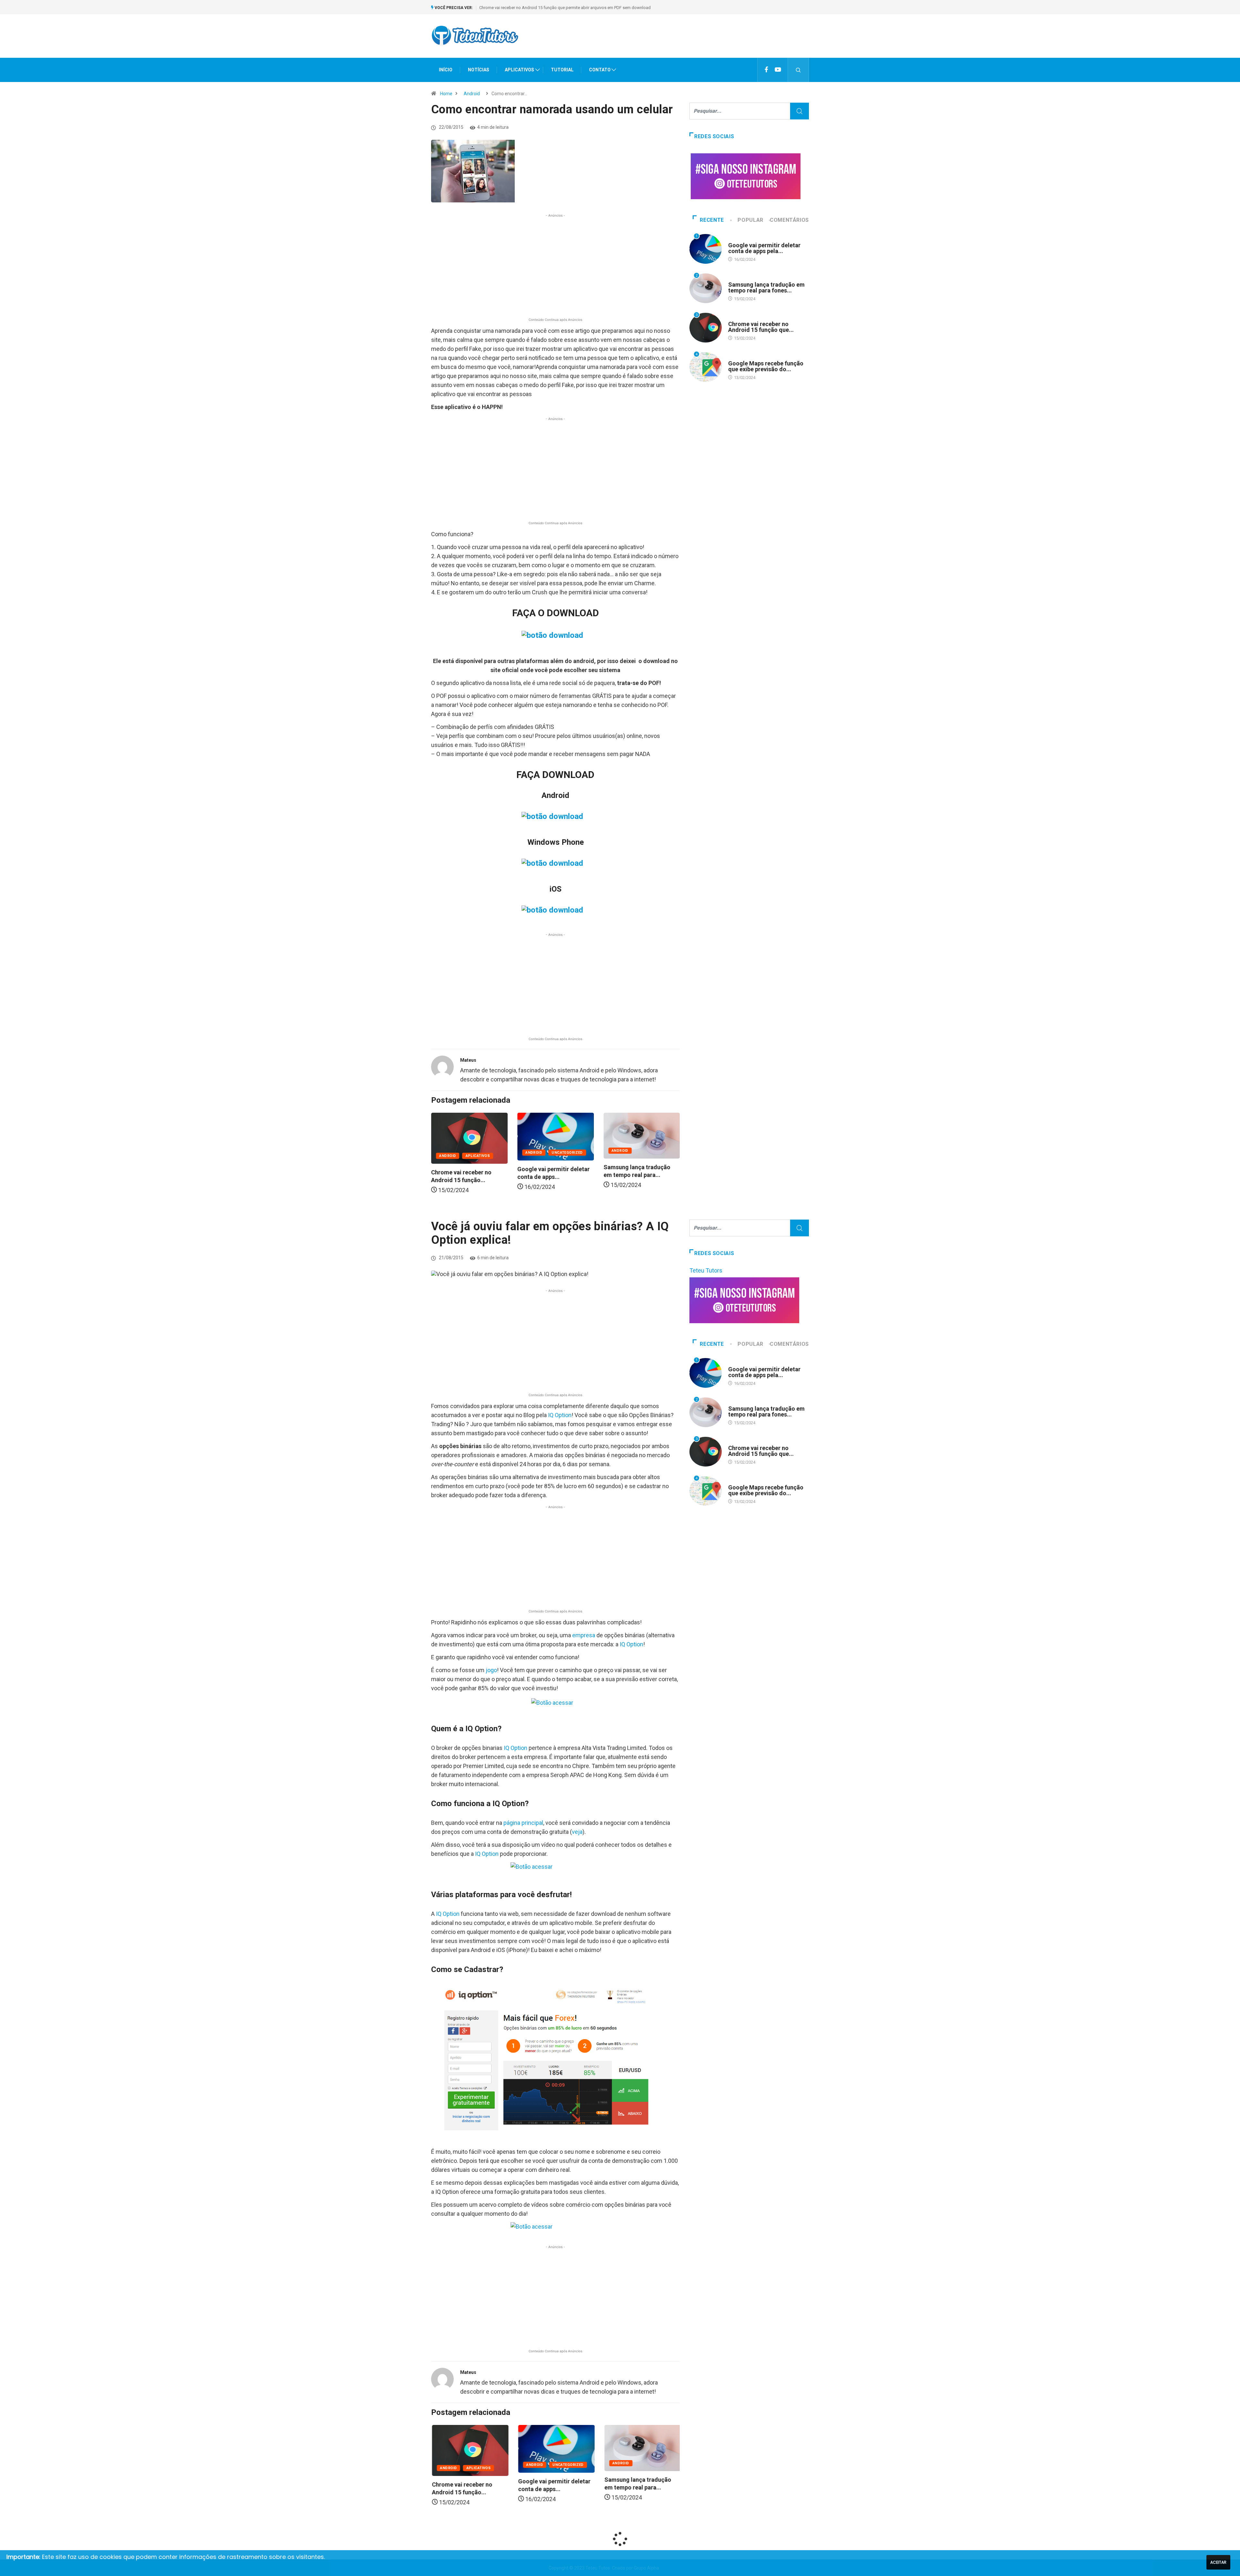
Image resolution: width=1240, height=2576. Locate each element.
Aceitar (1218, 2562)
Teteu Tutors (706, 1270)
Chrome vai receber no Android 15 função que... (761, 327)
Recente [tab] (712, 220)
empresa (584, 1635)
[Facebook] (766, 70)
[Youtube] (778, 70)
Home (446, 94)
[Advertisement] (691, 42)
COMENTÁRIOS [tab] (789, 220)
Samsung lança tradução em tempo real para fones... (766, 287)
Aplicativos (650, 1156)
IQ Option (560, 1415)
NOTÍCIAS (479, 70)
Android (472, 94)
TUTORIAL (562, 70)
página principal (523, 1823)
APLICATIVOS (519, 70)
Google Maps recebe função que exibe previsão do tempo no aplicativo (546, 8)
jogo (491, 1670)
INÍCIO (446, 70)
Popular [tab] (750, 220)
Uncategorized (481, 1153)
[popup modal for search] (798, 70)
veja (577, 1832)
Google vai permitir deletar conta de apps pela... (764, 248)
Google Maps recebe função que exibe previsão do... (766, 366)
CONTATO (600, 70)
